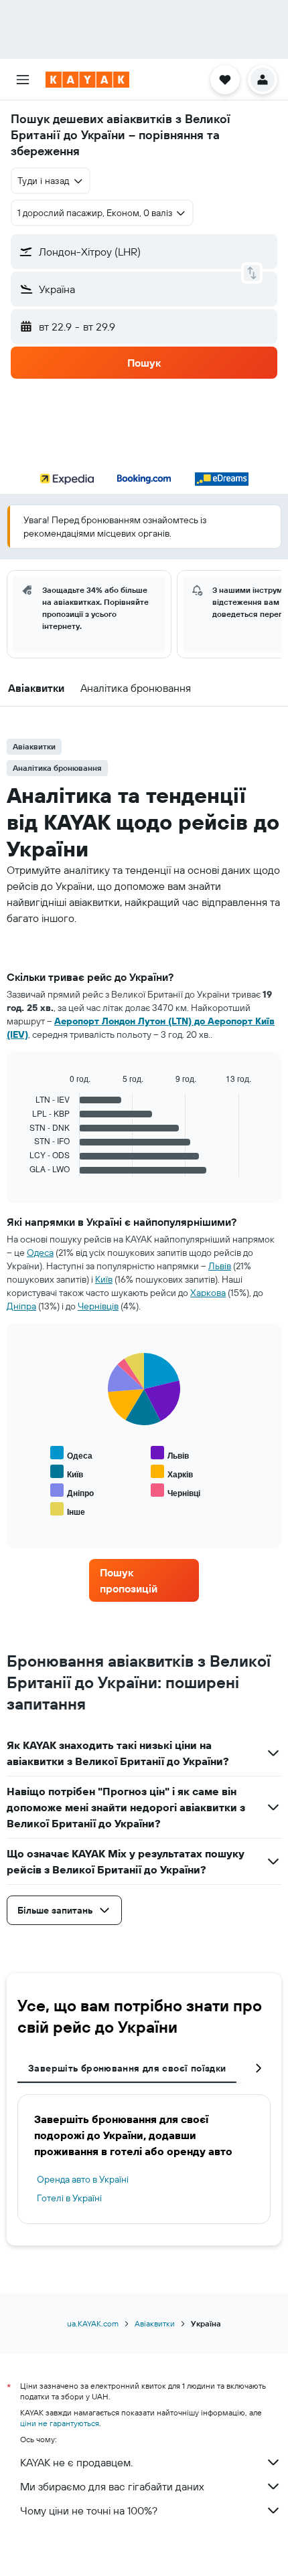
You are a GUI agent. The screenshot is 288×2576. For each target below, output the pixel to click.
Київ (104, 1279)
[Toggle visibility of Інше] (68, 1510)
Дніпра (21, 1306)
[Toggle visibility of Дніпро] (72, 1491)
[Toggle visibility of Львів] (170, 1454)
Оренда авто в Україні (83, 2179)
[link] (144, 1580)
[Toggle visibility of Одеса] (71, 1454)
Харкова (208, 1293)
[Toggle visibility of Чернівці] (175, 1491)
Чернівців (98, 1306)
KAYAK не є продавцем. (76, 2462)
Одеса (40, 1253)
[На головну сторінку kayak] (87, 80)
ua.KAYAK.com (93, 2323)
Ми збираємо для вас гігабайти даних (112, 2486)
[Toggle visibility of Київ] (67, 1472)
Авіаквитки (155, 2323)
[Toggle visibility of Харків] (172, 1472)
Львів (220, 1266)
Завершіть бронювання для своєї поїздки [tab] (127, 2068)
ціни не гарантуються (60, 2423)
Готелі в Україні (69, 2198)
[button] (23, 80)
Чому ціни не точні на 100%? (89, 2510)
